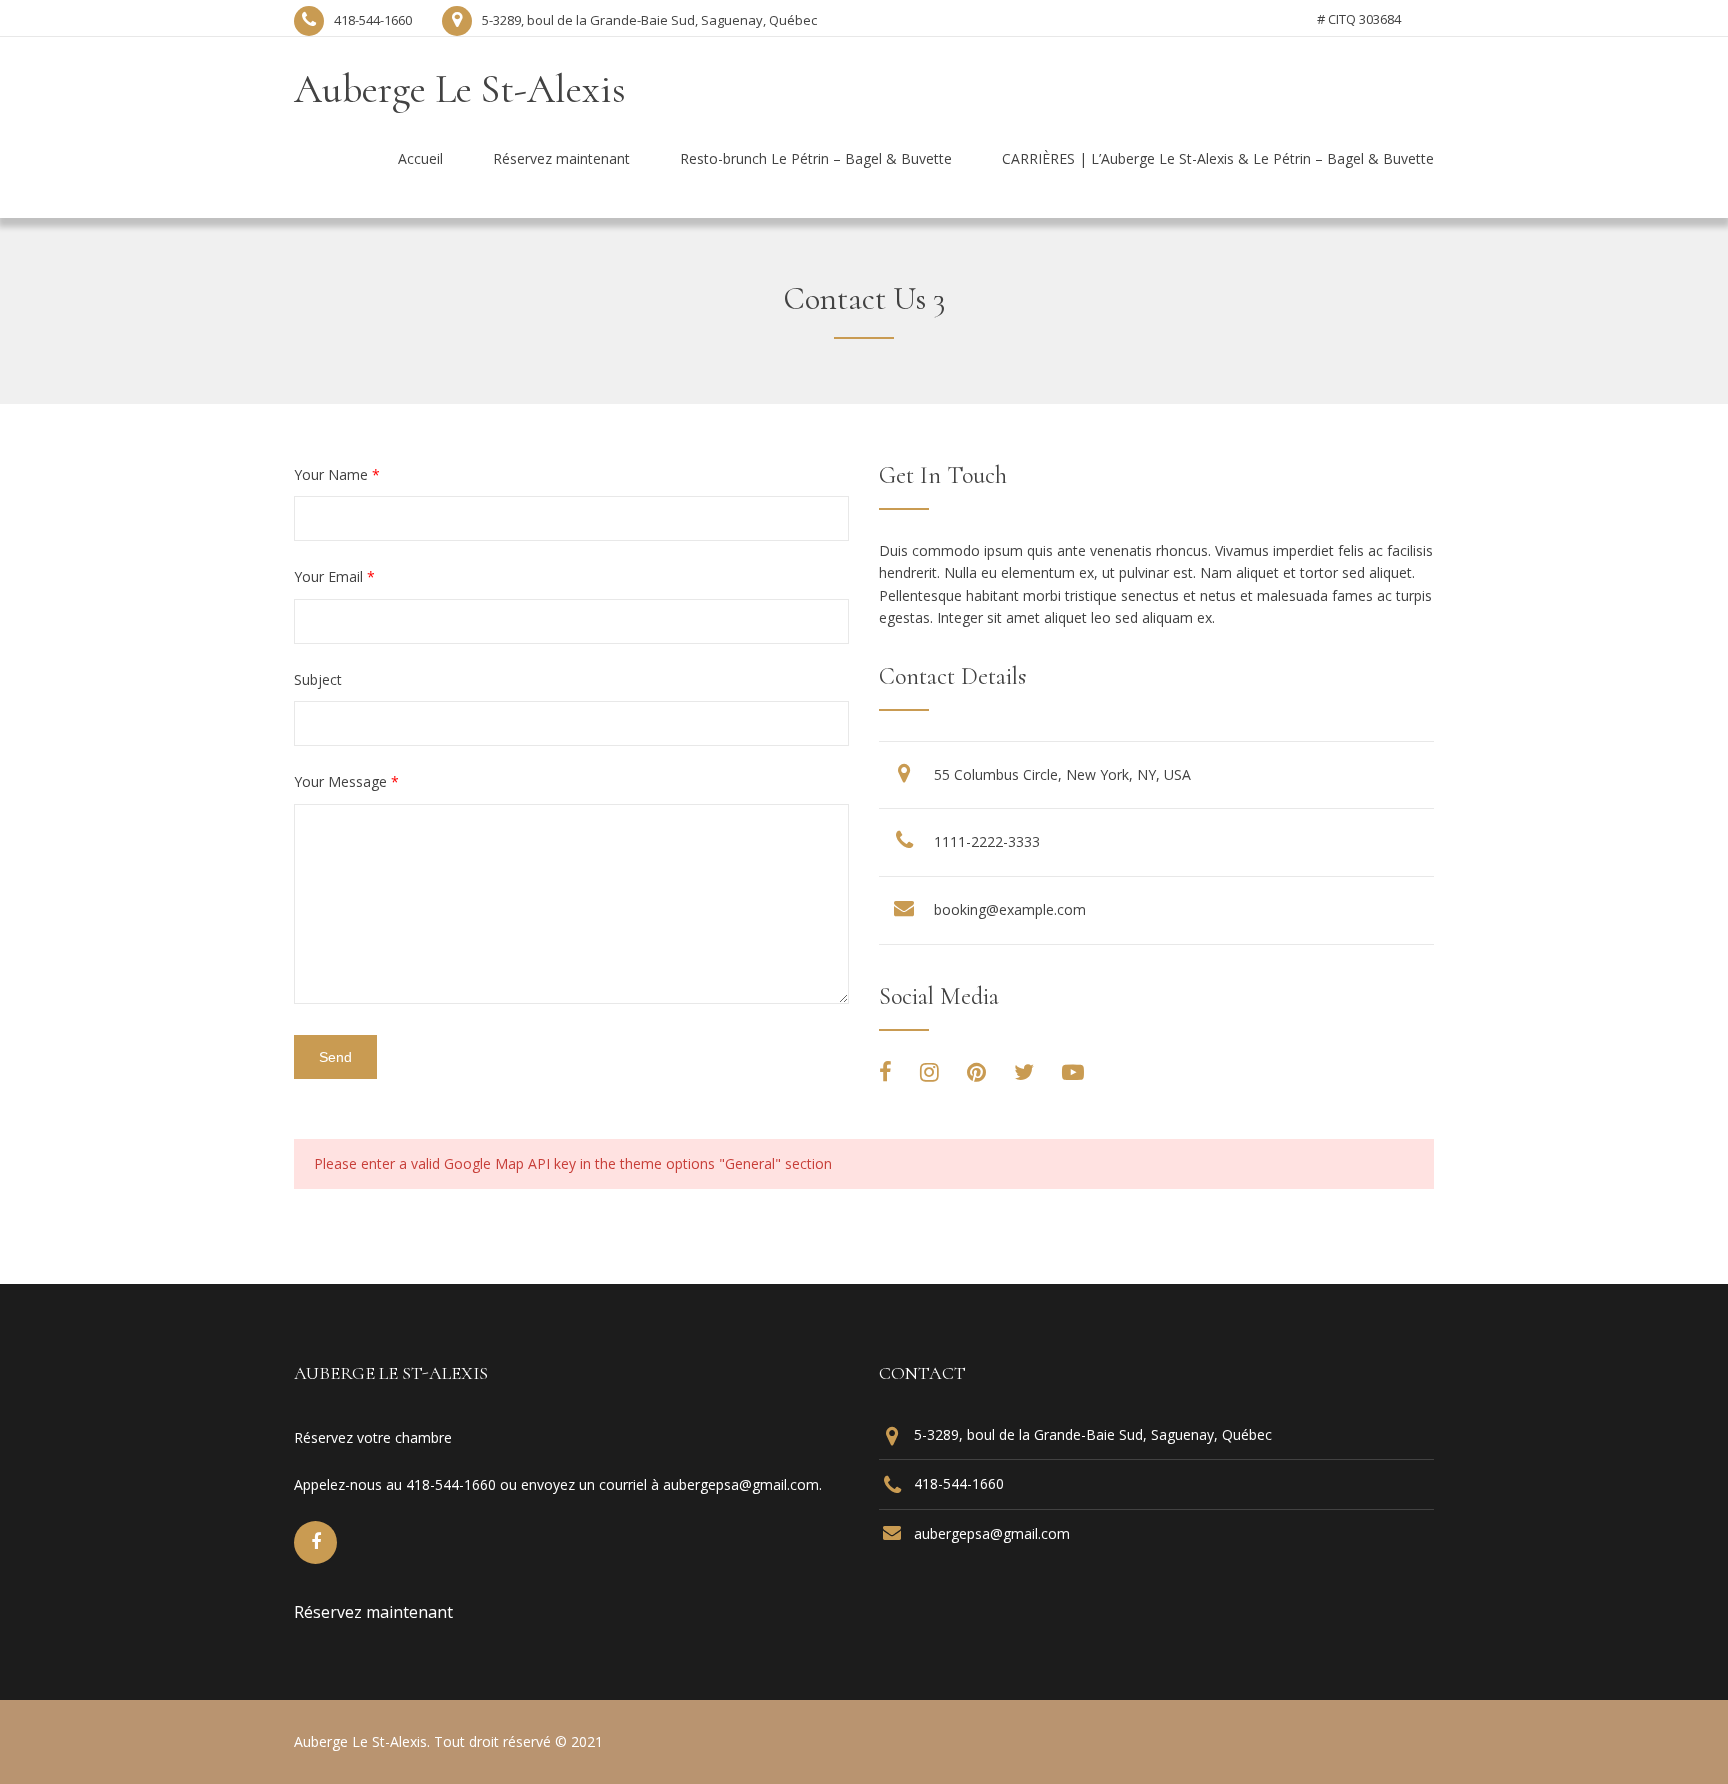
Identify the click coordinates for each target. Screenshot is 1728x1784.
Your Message (346, 781)
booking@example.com (1010, 909)
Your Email (334, 576)
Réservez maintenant (373, 1612)
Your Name (337, 474)
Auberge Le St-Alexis (460, 89)
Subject (318, 679)
